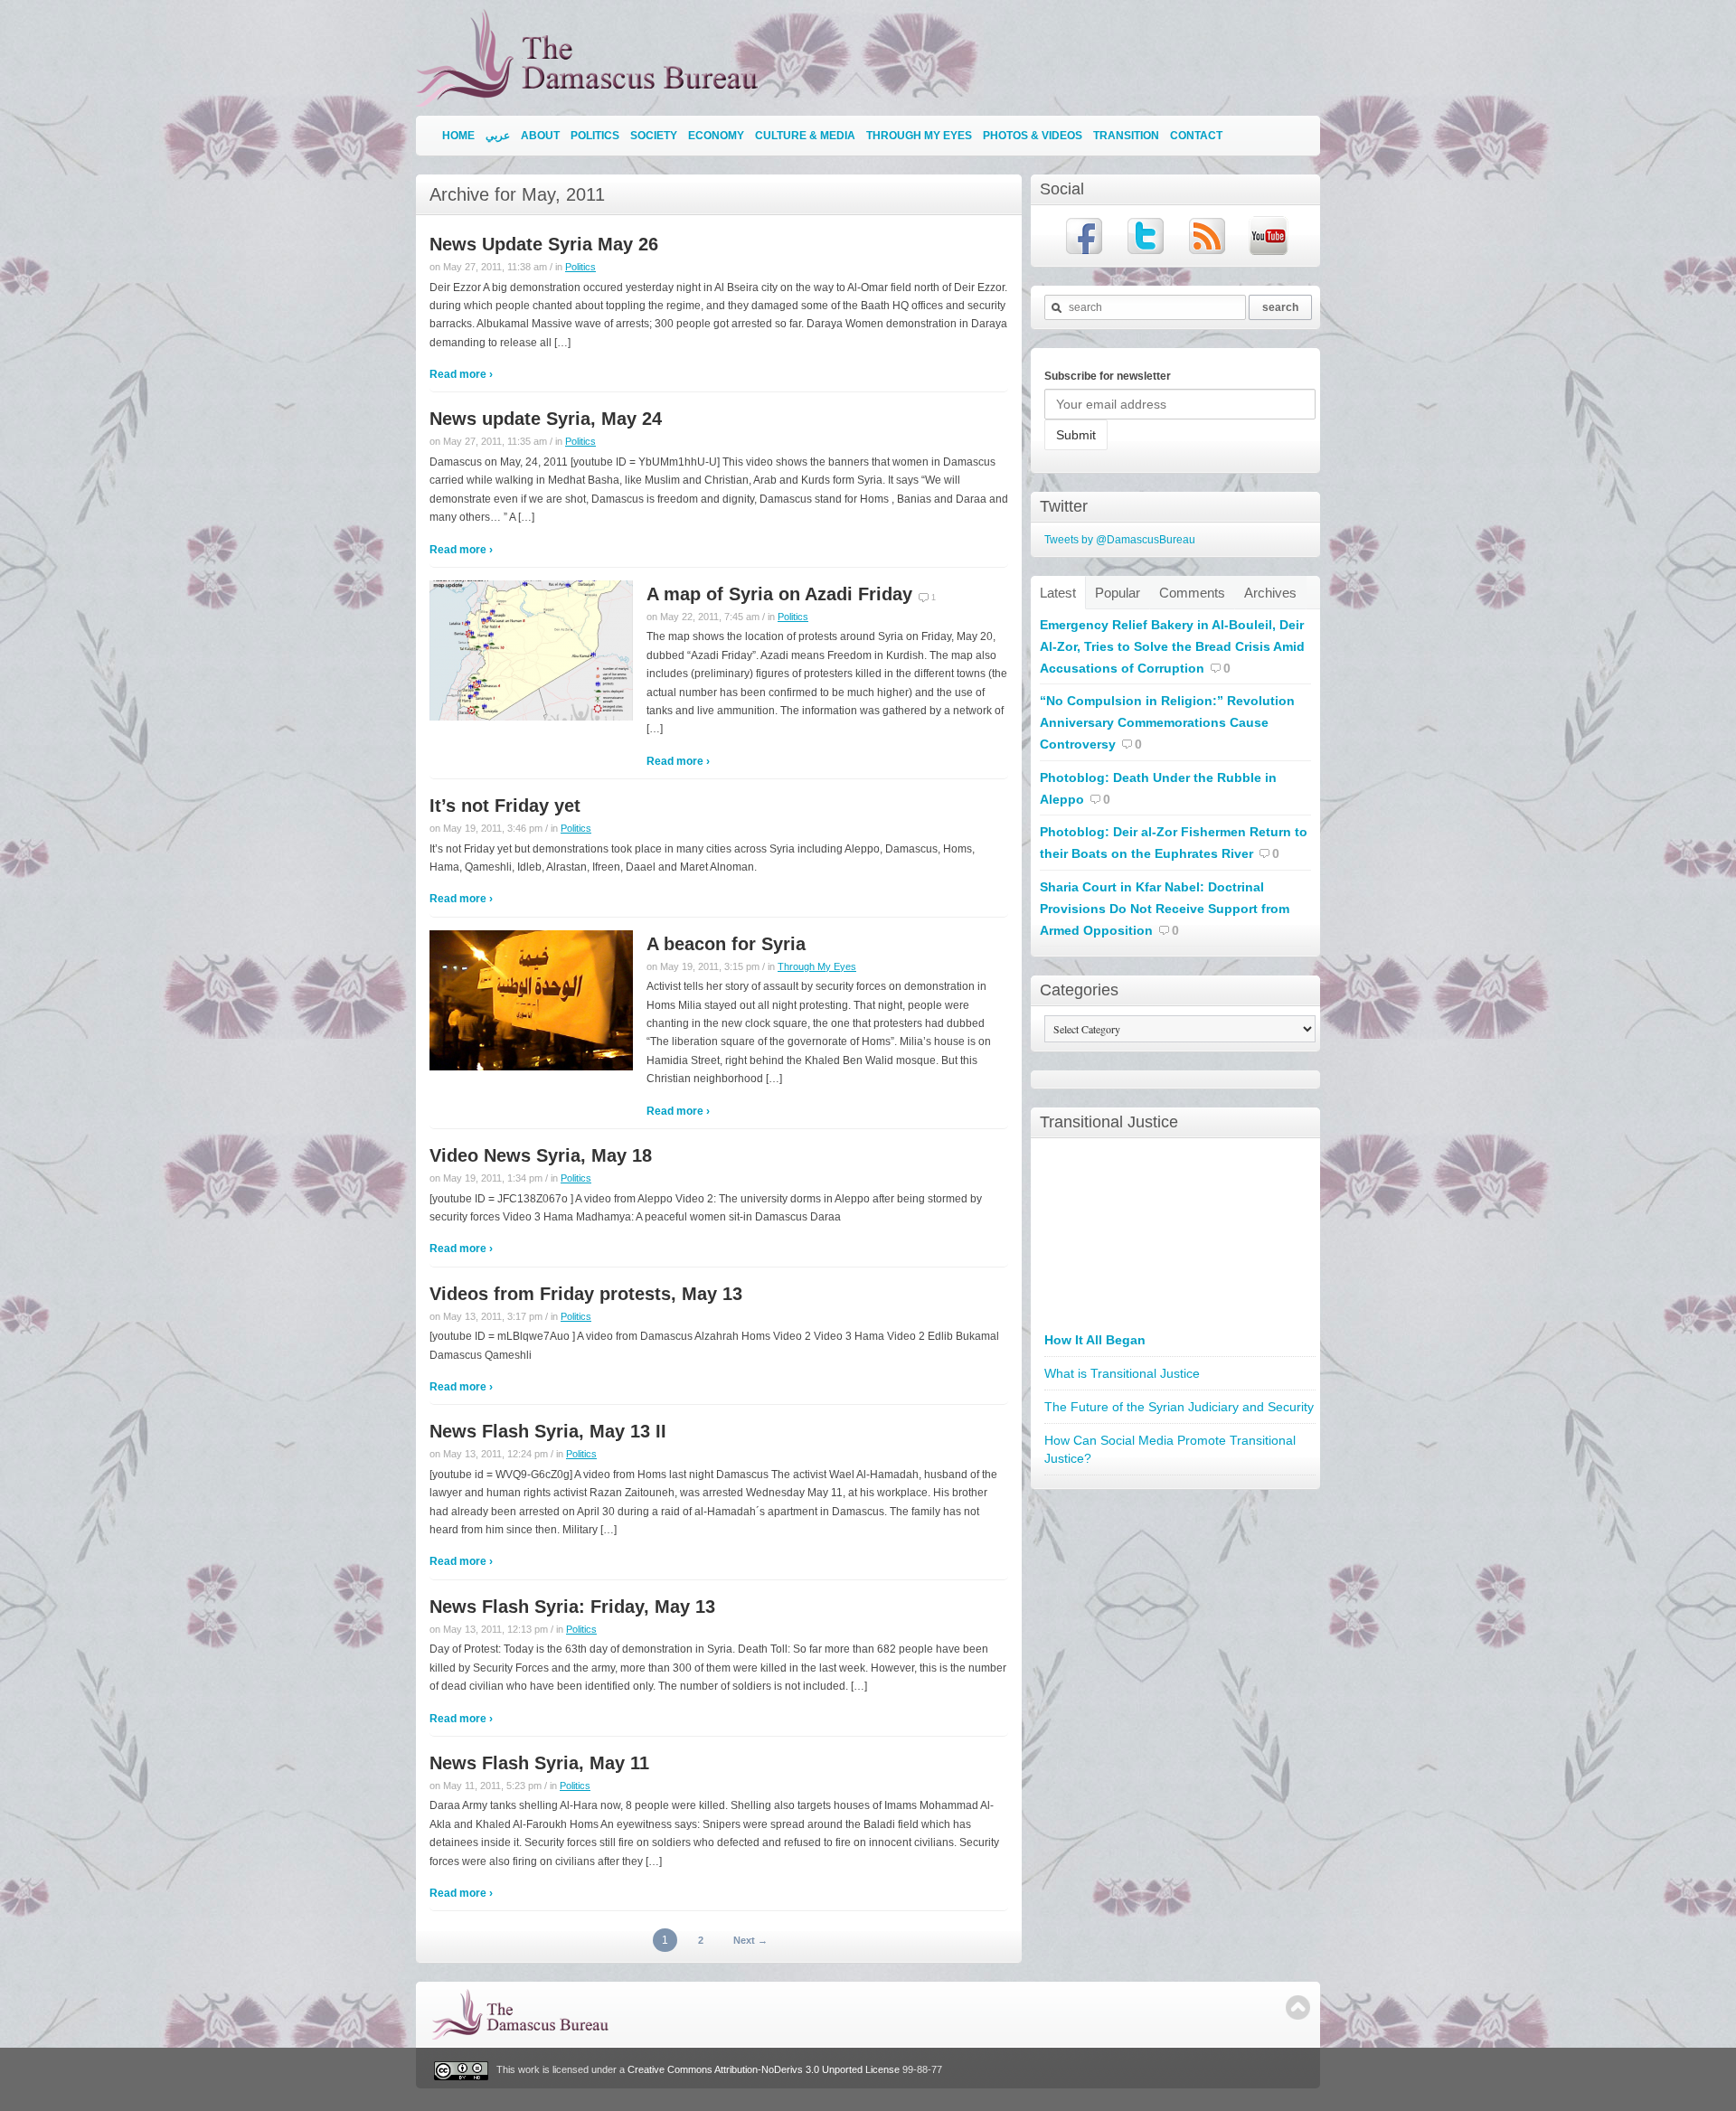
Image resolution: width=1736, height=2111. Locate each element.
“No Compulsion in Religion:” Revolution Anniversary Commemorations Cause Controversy (1167, 722)
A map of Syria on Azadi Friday (779, 594)
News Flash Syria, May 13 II (548, 1431)
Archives (1270, 593)
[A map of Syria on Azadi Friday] (531, 650)
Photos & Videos (1033, 136)
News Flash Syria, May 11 (539, 1763)
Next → (750, 1940)
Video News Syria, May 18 (541, 1155)
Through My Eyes (919, 136)
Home (458, 136)
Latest (1058, 593)
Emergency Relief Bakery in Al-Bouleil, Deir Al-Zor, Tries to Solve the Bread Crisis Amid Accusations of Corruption (1172, 646)
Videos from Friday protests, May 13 (586, 1294)
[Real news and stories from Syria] (591, 99)
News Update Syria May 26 (544, 244)
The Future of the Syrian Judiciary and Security (1179, 1407)
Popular (1118, 593)
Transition (1126, 136)
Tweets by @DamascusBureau (1120, 540)
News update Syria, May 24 (546, 419)
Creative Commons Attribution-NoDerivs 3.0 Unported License (764, 2070)
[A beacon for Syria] (531, 999)
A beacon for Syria (726, 944)
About (540, 136)
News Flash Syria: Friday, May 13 (572, 1607)
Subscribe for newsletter (1108, 376)
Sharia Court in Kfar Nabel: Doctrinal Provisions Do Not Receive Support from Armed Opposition (1165, 909)
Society (654, 136)
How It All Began (1095, 1340)
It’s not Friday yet (505, 806)
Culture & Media (805, 136)
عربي (498, 136)
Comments (1192, 593)
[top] (1298, 2007)
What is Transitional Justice (1122, 1373)
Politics (595, 136)
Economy (716, 136)
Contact (1196, 136)
